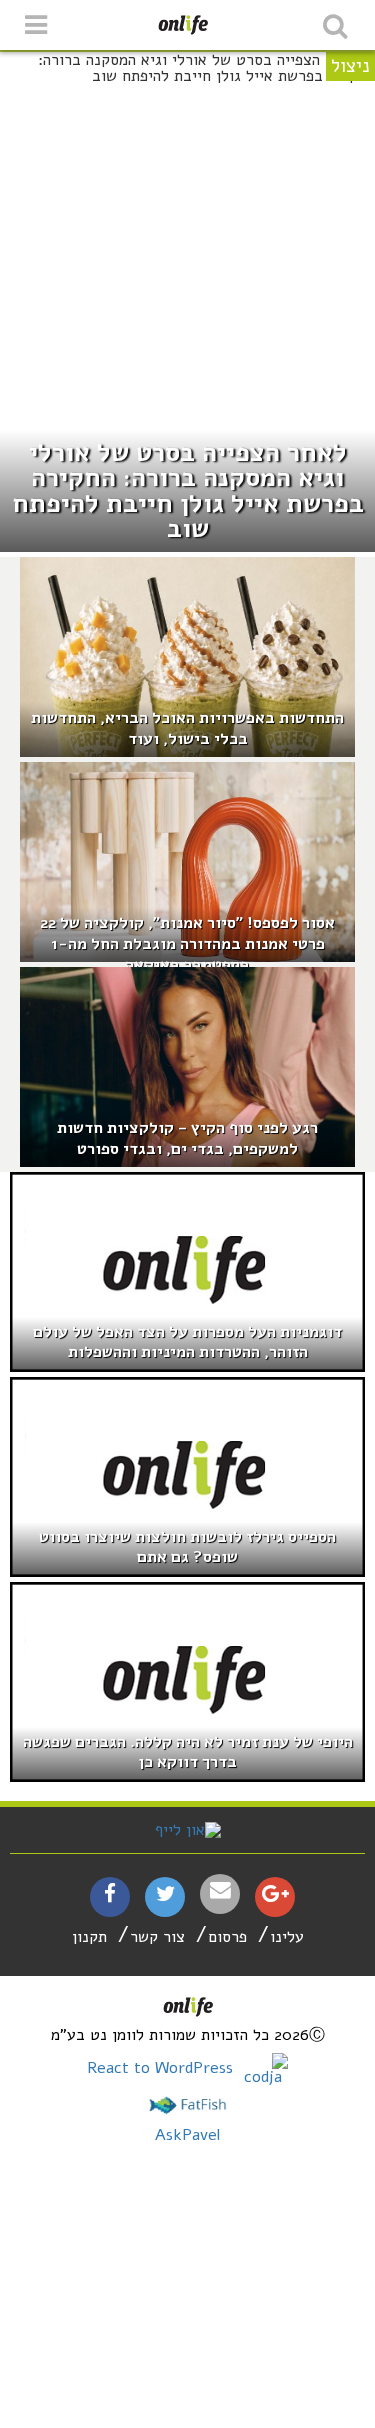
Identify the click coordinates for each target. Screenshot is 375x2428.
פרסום (227, 1937)
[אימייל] (220, 1890)
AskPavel (187, 2135)
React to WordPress (162, 2068)
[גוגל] (275, 1896)
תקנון (89, 1937)
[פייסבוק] (110, 1896)
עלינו (287, 1937)
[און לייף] (188, 1830)
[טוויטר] (165, 1896)
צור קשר (157, 1937)
